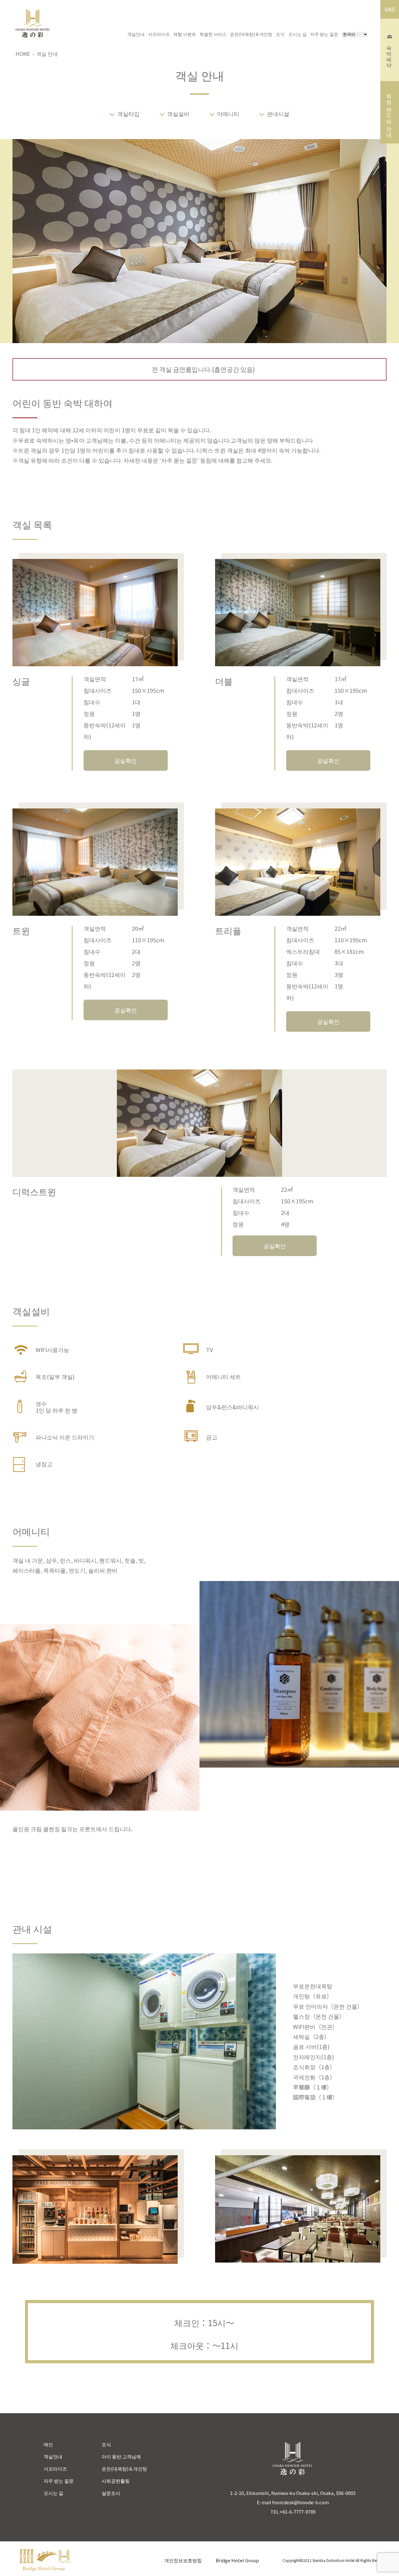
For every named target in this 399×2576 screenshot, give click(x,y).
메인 (48, 2444)
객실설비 (178, 114)
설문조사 (111, 2493)
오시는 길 (298, 34)
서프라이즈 (159, 34)
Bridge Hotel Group (237, 2560)
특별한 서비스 (213, 34)
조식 (280, 34)
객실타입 (128, 114)
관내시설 (278, 114)
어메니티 (228, 114)
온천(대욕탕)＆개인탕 (251, 34)
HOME (23, 54)
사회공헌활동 (116, 2481)
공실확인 (126, 760)
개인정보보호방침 (183, 2560)
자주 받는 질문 (324, 34)
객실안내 (136, 34)
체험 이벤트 (185, 34)
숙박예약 (390, 53)
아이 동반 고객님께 (121, 2456)
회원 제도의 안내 (390, 112)
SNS (390, 9)
